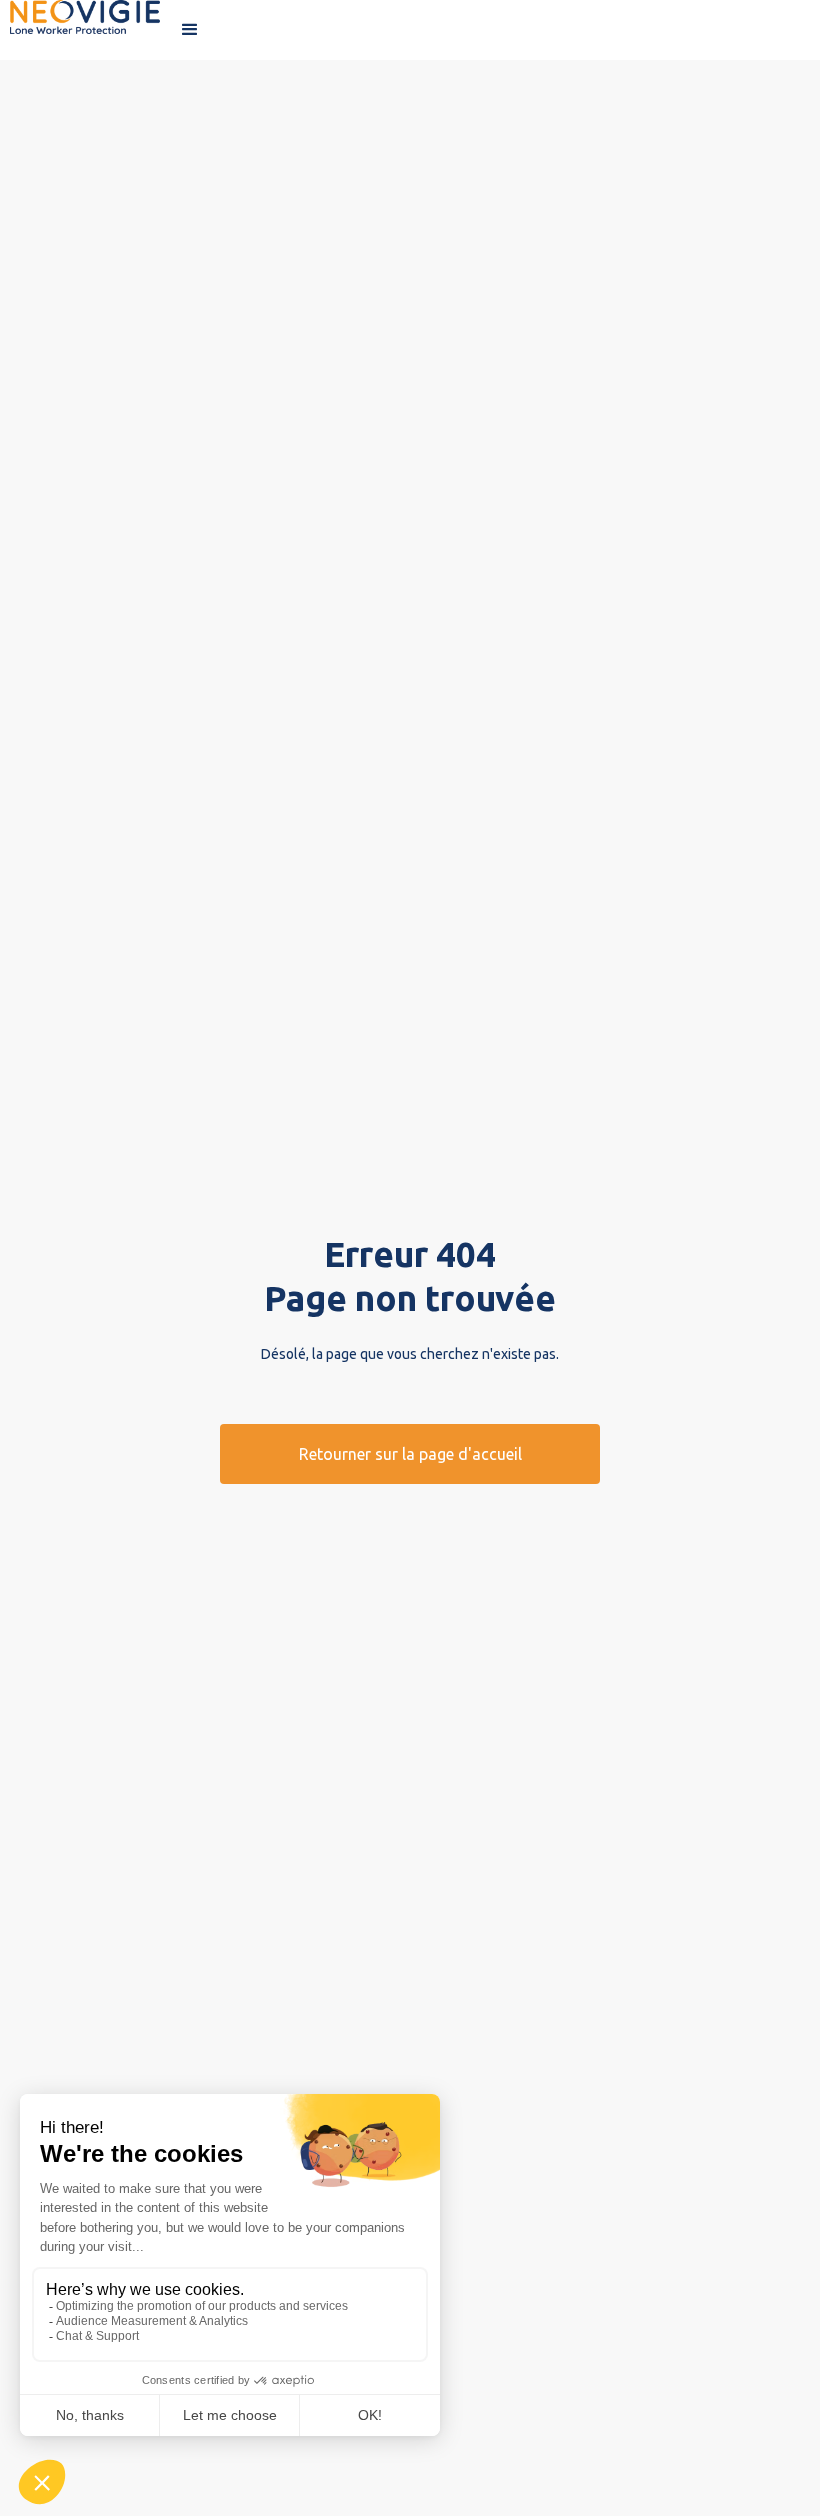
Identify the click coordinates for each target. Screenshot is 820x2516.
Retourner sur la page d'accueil (410, 1454)
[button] (190, 30)
